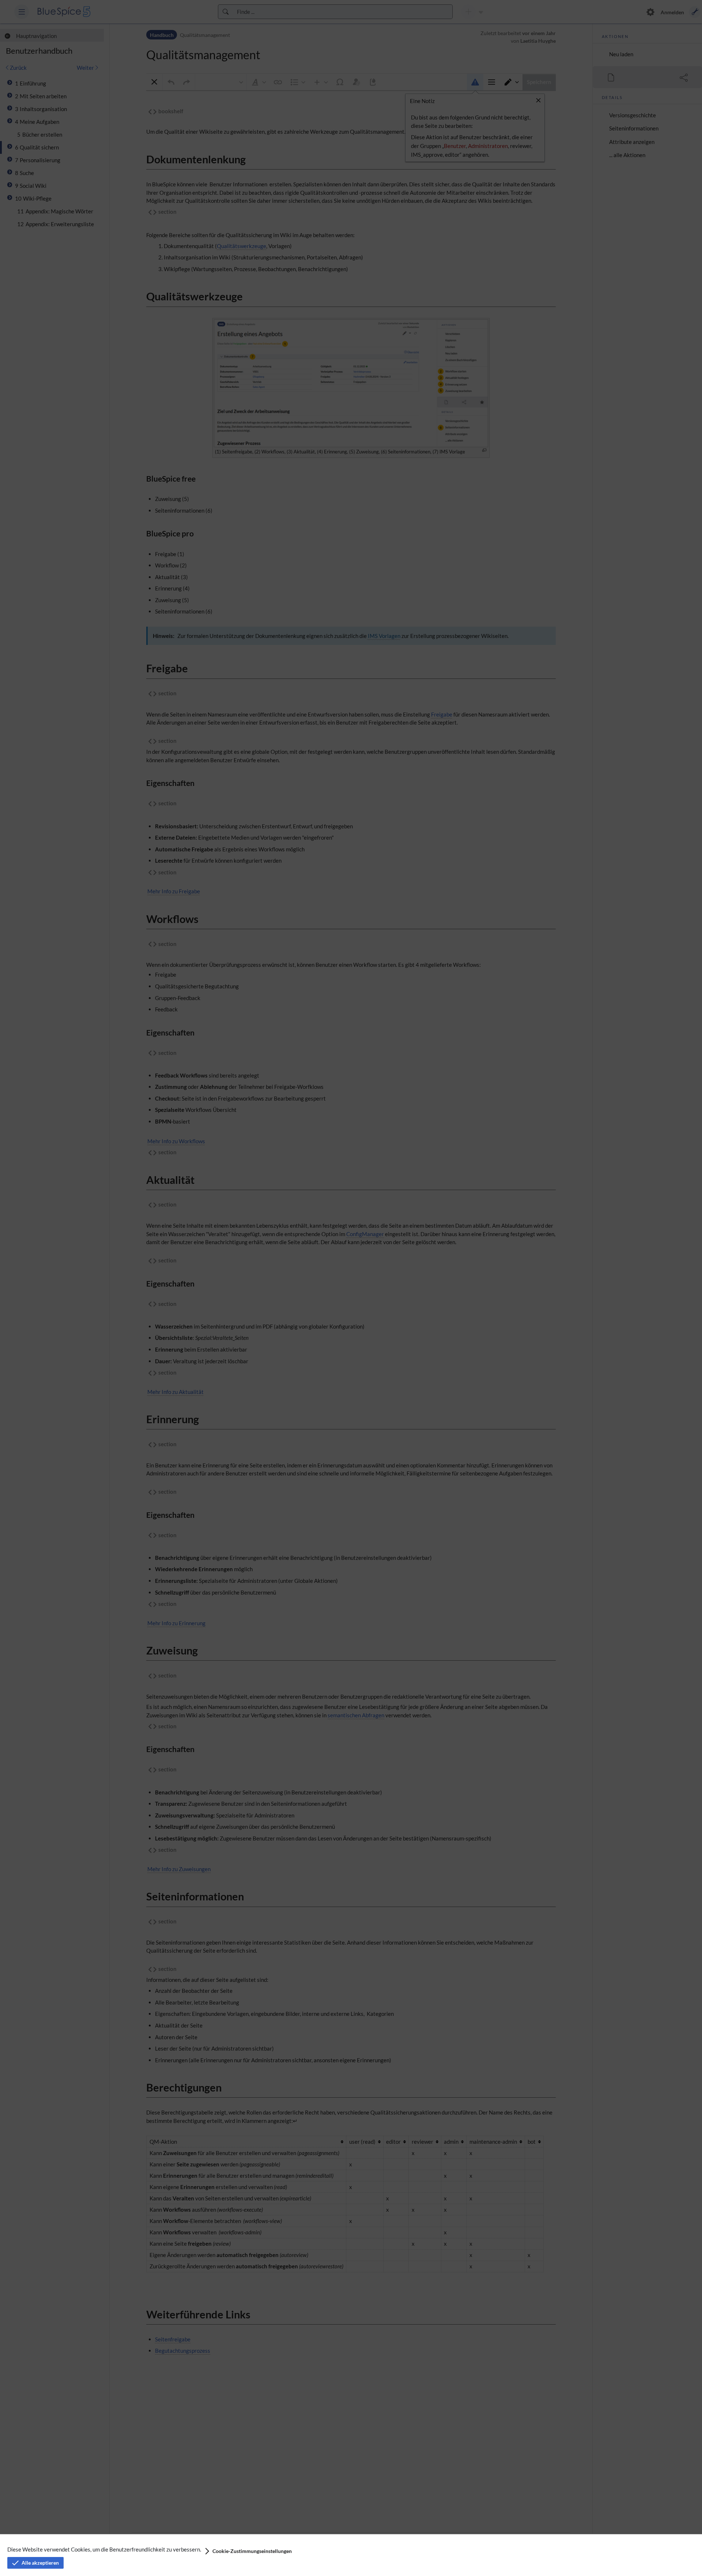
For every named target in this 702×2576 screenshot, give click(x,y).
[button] (248, 2551)
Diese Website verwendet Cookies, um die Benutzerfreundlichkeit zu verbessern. (104, 2549)
